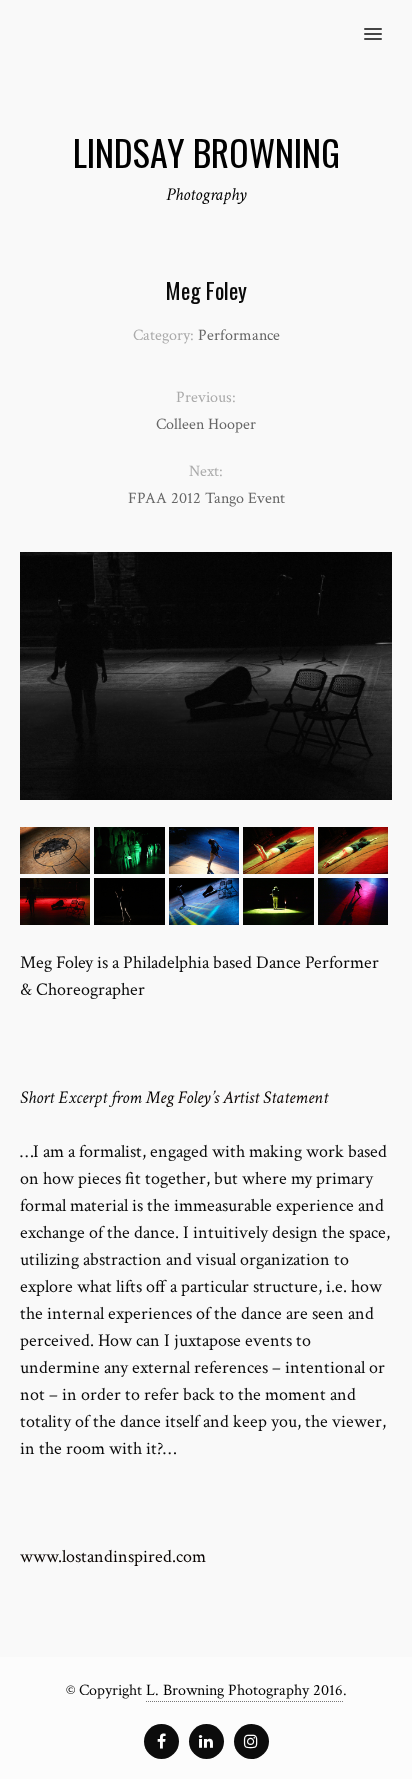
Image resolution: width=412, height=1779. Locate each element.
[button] (384, 21)
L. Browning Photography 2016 (244, 1690)
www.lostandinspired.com (113, 1556)
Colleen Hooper (206, 424)
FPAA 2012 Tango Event (206, 498)
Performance (239, 335)
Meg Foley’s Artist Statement (237, 1097)
